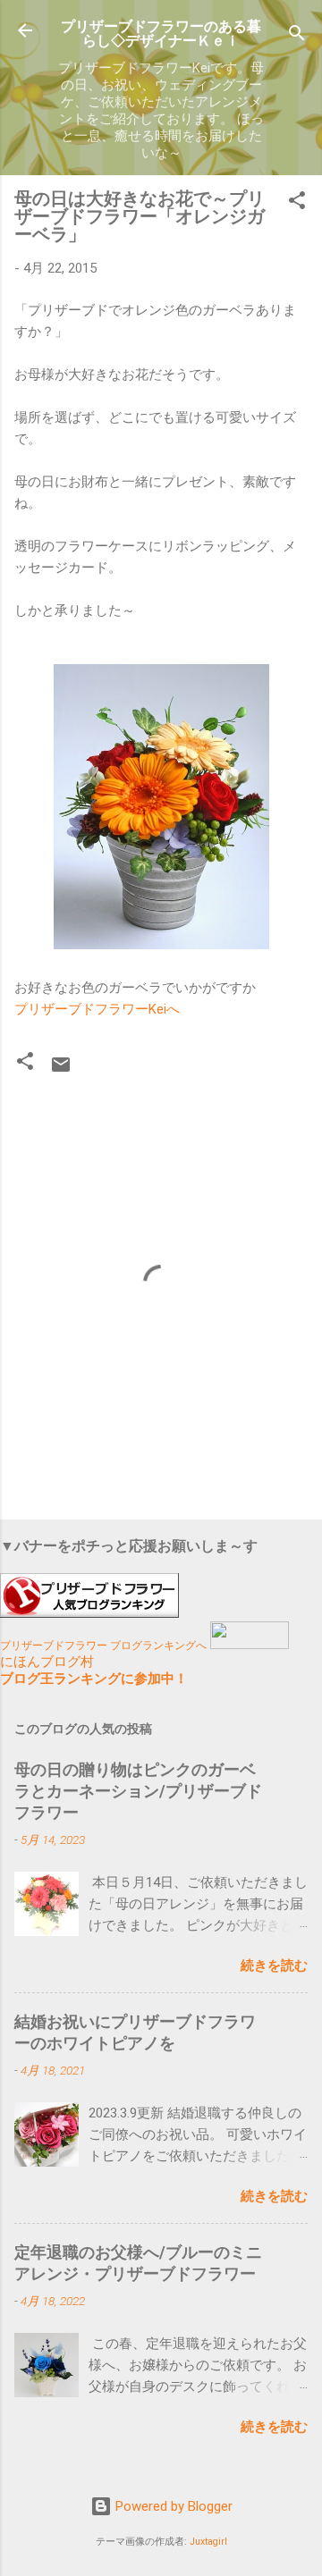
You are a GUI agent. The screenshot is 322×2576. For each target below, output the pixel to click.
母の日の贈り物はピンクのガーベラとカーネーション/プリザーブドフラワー (138, 1791)
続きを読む (274, 1966)
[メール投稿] (61, 1071)
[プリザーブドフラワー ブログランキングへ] (89, 1613)
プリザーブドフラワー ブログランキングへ (103, 1646)
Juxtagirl (208, 2542)
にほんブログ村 (47, 1662)
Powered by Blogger (172, 2506)
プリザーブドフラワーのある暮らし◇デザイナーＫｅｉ (161, 34)
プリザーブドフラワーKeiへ (97, 1009)
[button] (297, 203)
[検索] (297, 36)
